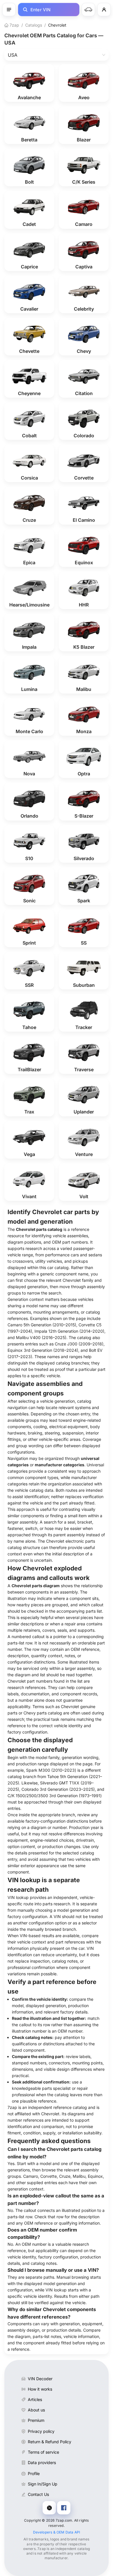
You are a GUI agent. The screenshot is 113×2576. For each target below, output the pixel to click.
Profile (34, 2473)
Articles (35, 2399)
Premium (36, 2420)
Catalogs (34, 25)
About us (36, 2410)
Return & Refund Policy (50, 2442)
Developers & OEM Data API (57, 2532)
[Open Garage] (88, 10)
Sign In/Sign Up (43, 2484)
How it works (40, 2389)
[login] (104, 10)
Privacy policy (41, 2431)
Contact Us (38, 2494)
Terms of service (43, 2452)
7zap (14, 25)
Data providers (42, 2462)
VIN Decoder (40, 2379)
